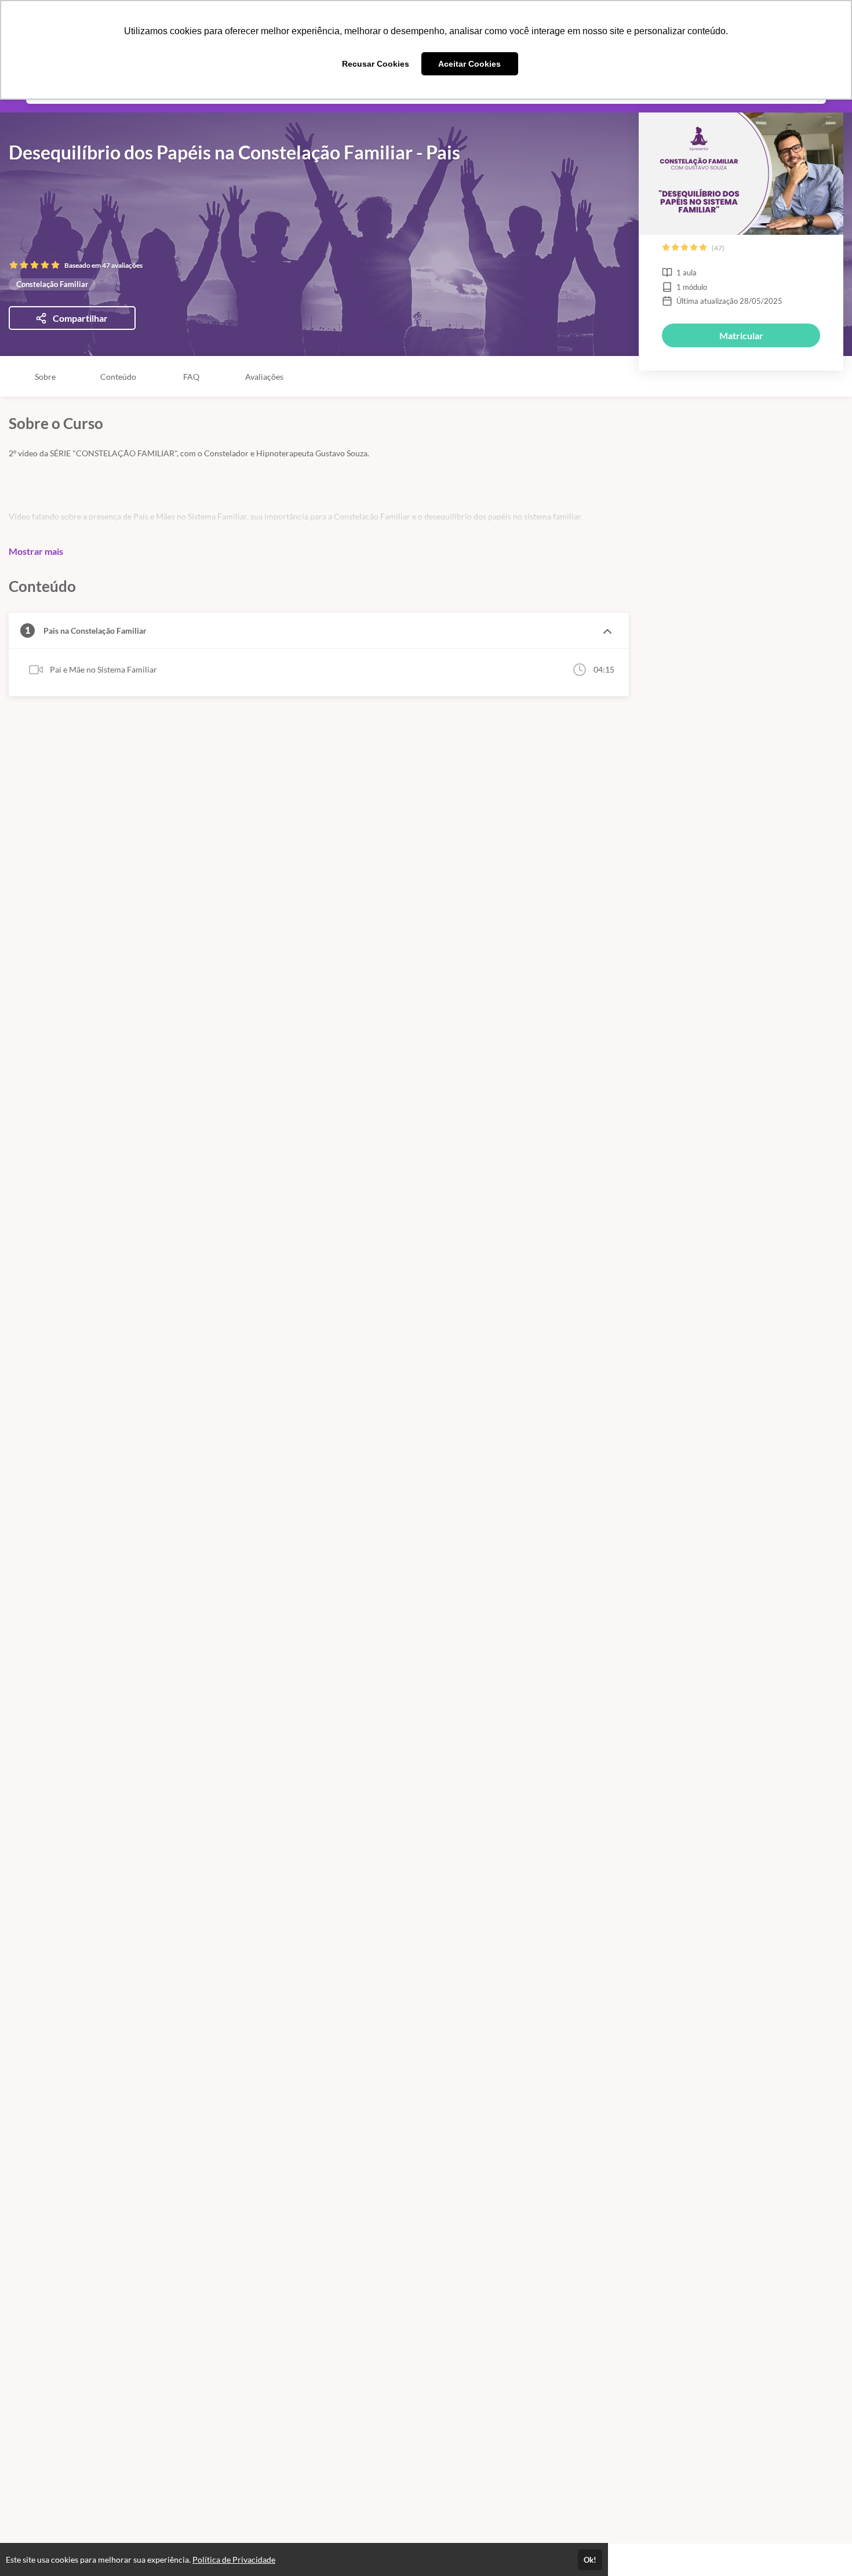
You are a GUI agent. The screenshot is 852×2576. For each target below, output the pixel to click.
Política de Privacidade (234, 2559)
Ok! (590, 2560)
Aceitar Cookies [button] (469, 64)
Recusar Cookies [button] (376, 64)
